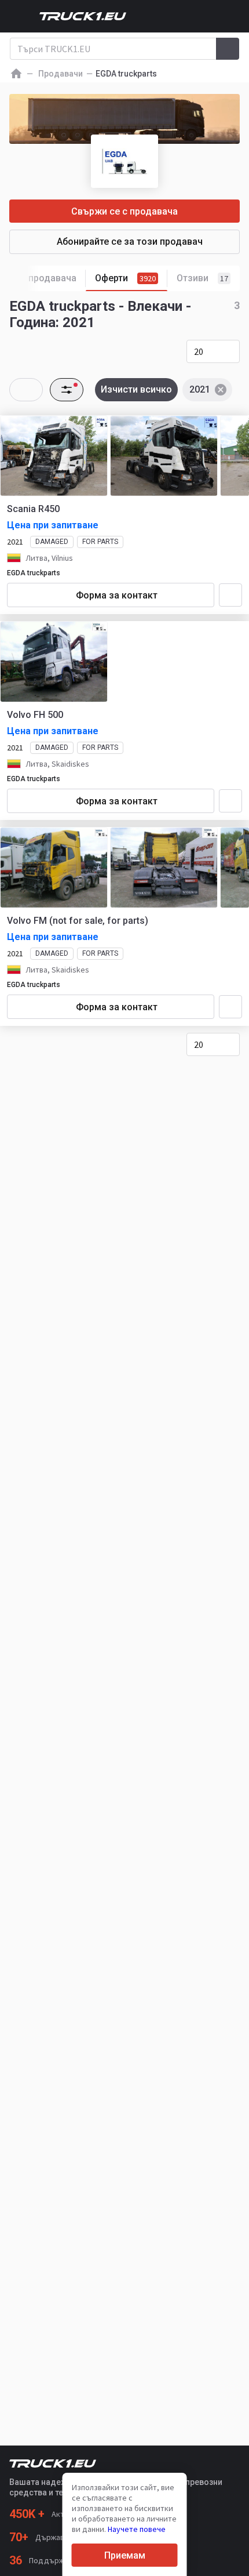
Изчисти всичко (136, 389)
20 (199, 351)
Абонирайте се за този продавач (130, 242)
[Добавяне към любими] (230, 595)
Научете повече (137, 2529)
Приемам (125, 2555)
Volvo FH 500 (35, 715)
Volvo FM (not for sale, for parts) (78, 921)
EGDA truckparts (34, 573)
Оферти (125, 278)
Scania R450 (33, 509)
